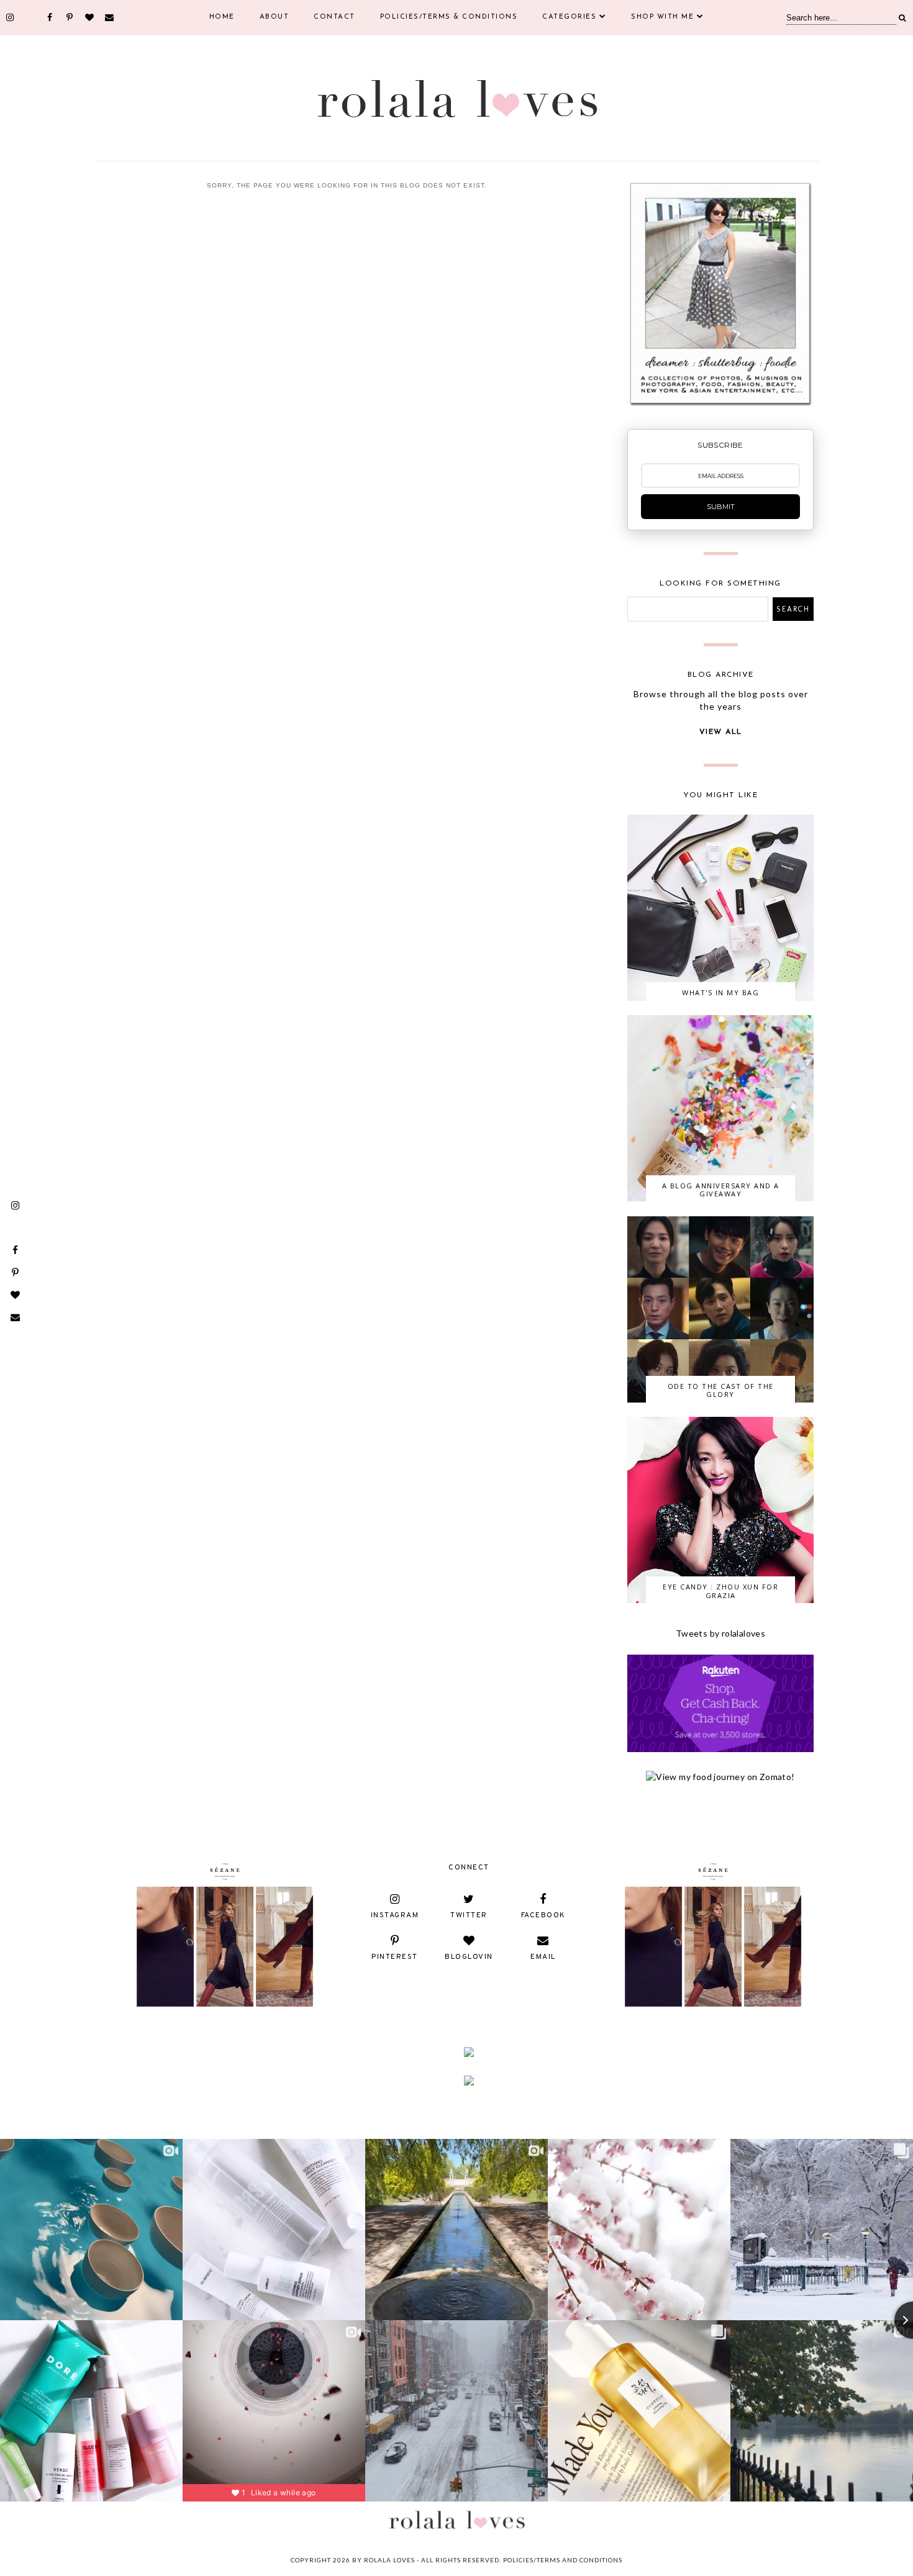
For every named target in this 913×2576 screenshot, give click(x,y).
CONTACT (334, 17)
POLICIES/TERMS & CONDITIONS (449, 17)
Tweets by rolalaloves (720, 1633)
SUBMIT (721, 507)
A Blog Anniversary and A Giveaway (721, 1190)
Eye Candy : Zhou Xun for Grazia (720, 1591)
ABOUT (275, 17)
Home (222, 17)
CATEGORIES (569, 17)
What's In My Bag (720, 992)
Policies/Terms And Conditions (563, 2560)
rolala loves (389, 2560)
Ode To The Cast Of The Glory (721, 1390)
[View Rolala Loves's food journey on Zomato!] (720, 1777)
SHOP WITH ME (662, 17)
